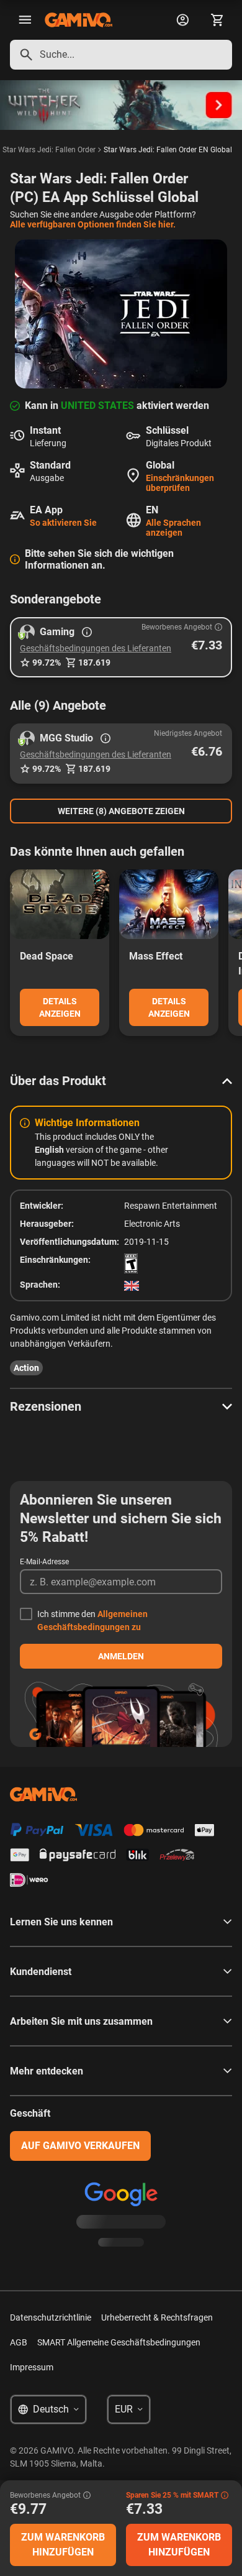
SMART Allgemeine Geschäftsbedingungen (119, 2342)
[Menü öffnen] (25, 20)
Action (26, 1368)
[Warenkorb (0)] (217, 20)
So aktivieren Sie (63, 523)
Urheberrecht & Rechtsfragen (157, 2317)
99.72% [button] (47, 662)
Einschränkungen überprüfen (180, 483)
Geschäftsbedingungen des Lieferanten (96, 648)
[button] (121, 647)
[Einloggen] (182, 20)
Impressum (32, 2367)
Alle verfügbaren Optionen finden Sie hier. (93, 224)
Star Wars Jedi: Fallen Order (49, 150)
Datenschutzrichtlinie (51, 2317)
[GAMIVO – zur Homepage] (78, 20)
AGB (19, 2342)
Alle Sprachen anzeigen (173, 528)
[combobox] (121, 55)
